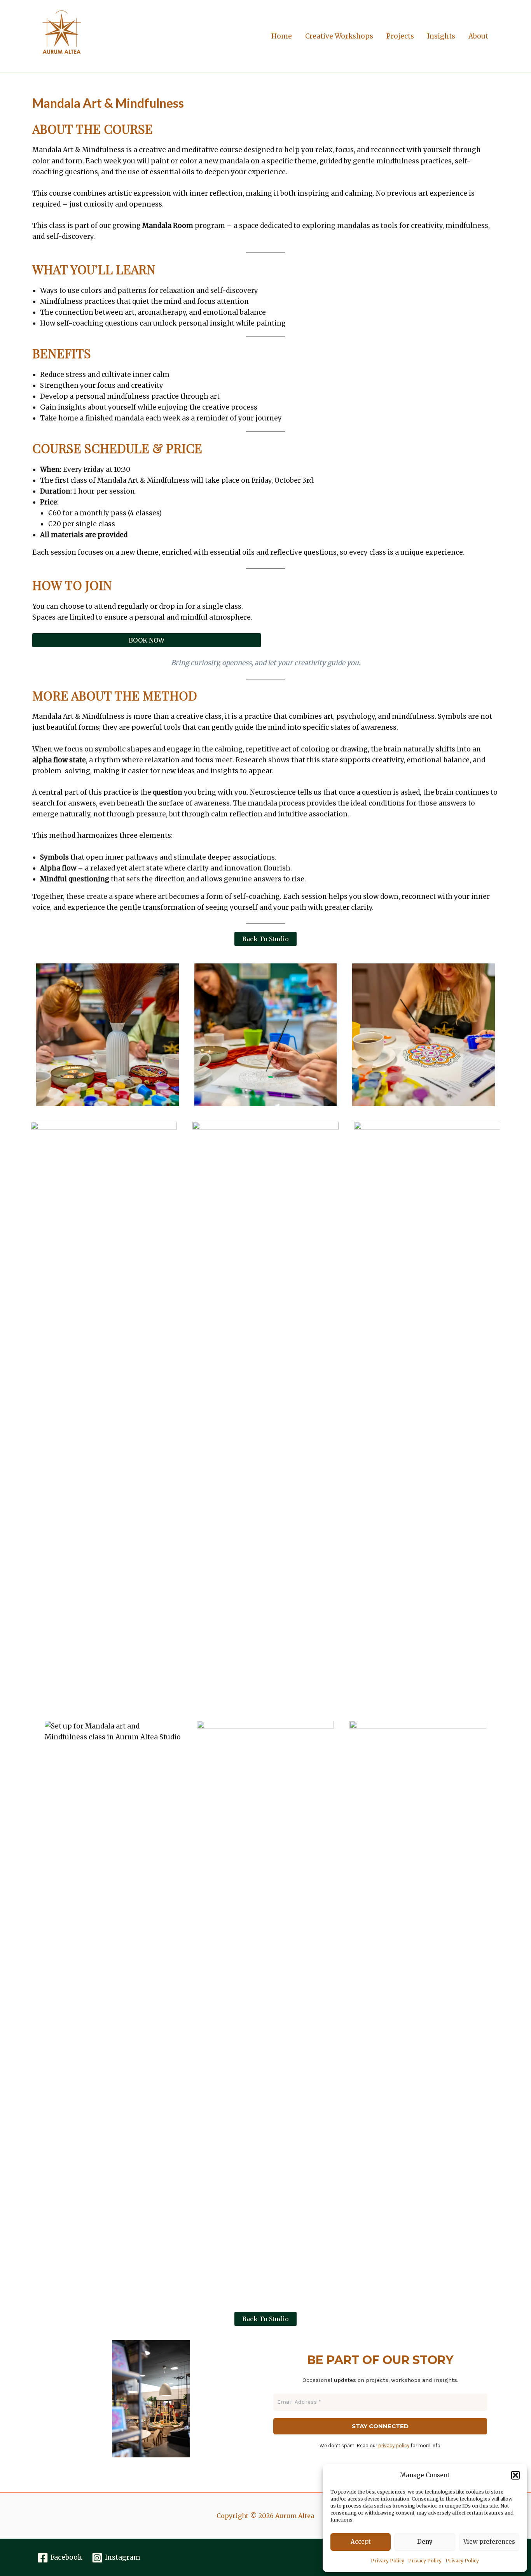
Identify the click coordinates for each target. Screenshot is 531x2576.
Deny (425, 2542)
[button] (515, 2475)
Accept (361, 2542)
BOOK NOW (147, 640)
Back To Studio (265, 939)
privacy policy (394, 2446)
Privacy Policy (388, 2561)
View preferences (489, 2542)
